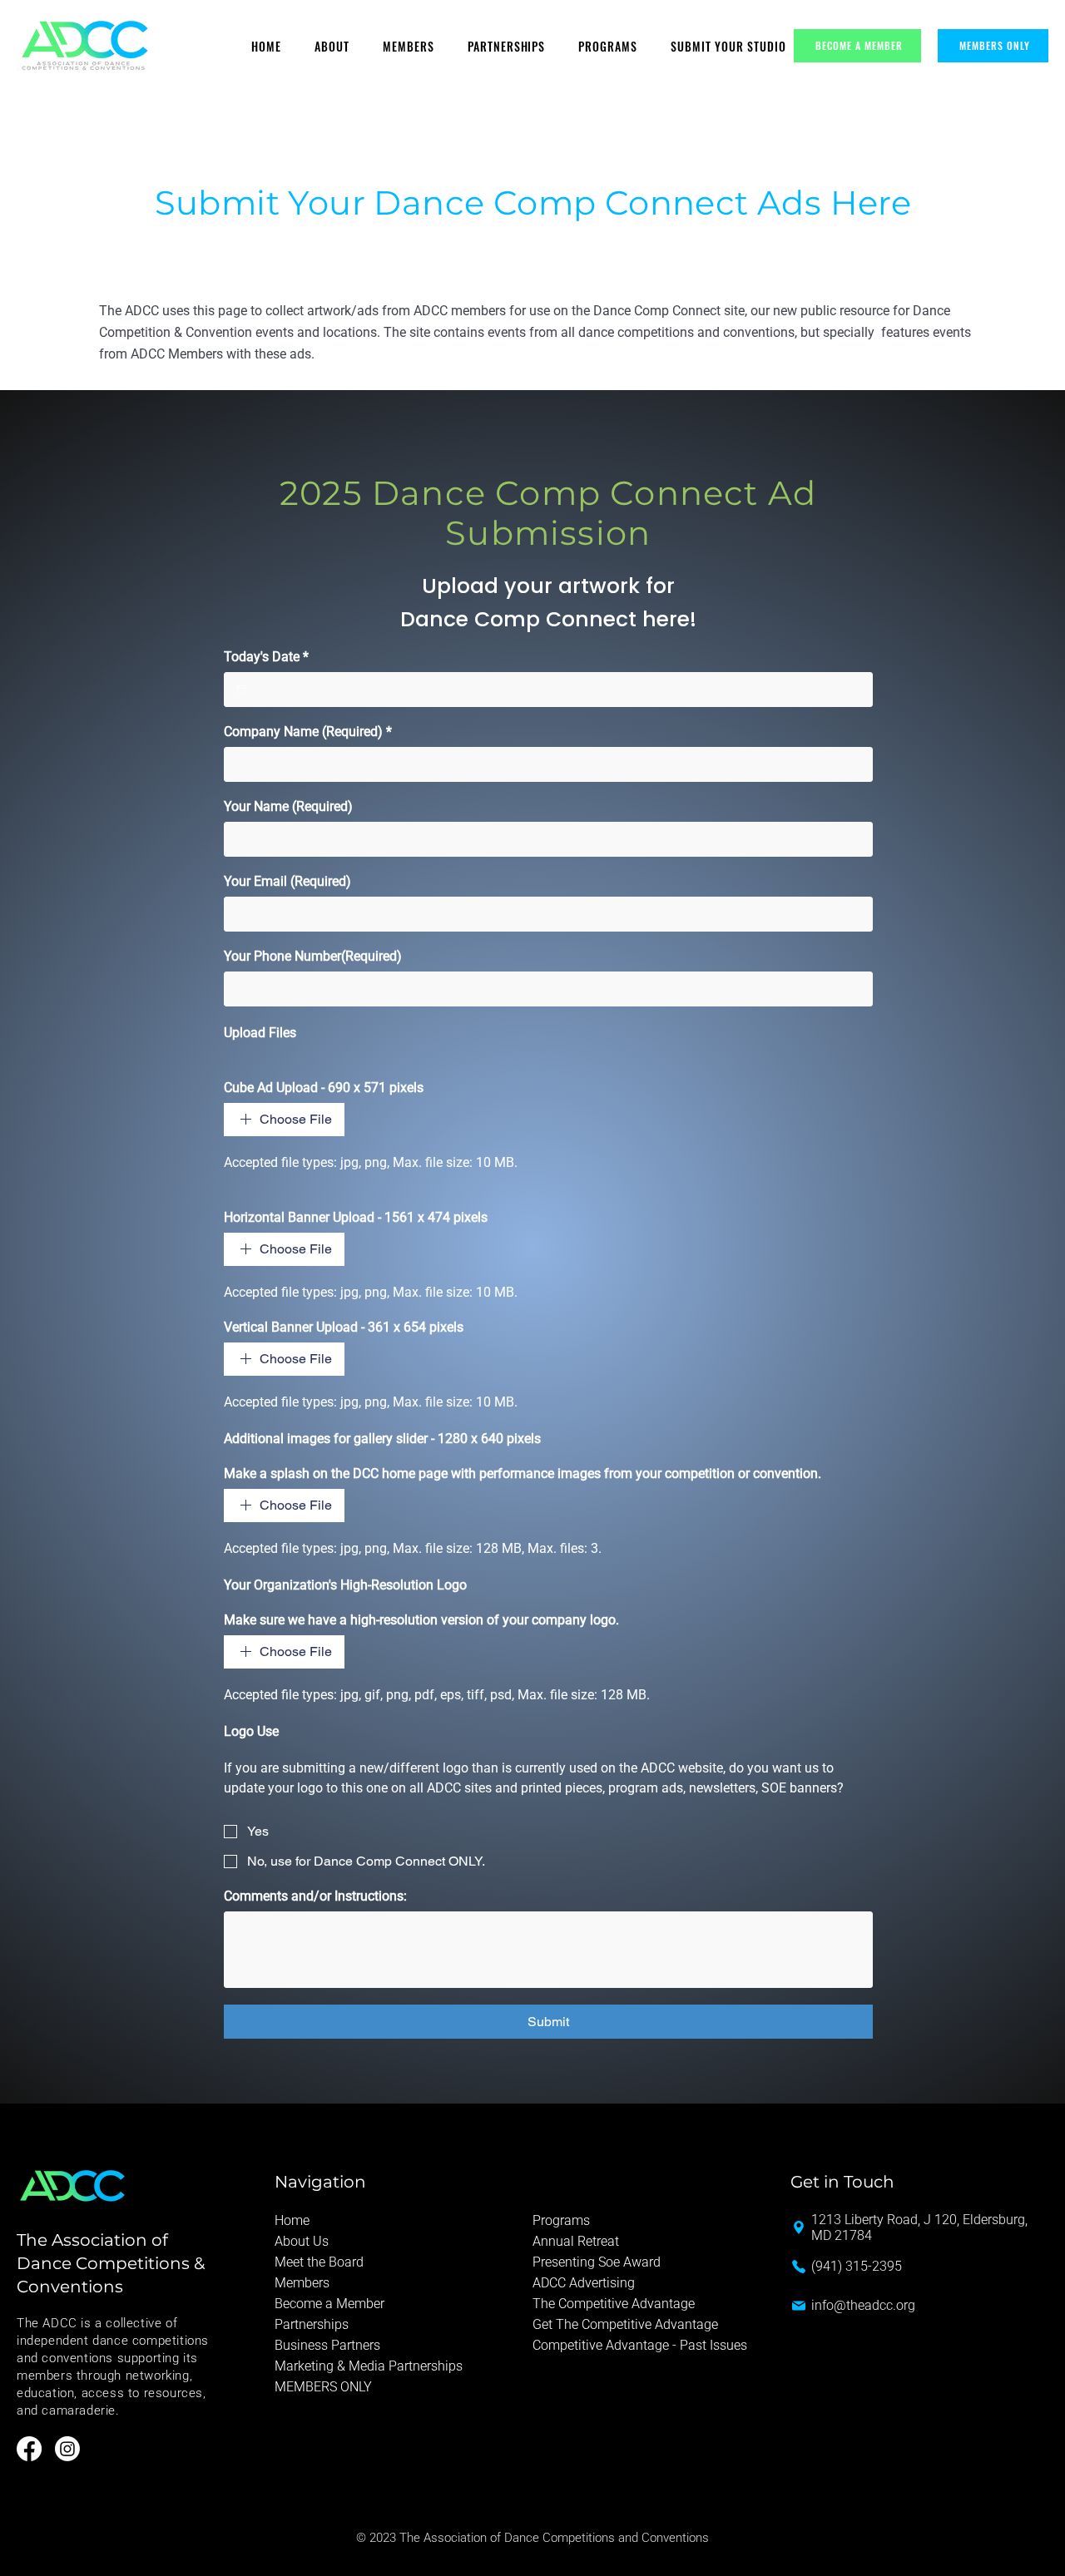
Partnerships (312, 2324)
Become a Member (329, 2304)
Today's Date (266, 657)
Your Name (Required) (288, 806)
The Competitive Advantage (614, 2304)
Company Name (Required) (308, 732)
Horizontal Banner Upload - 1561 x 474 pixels (356, 1217)
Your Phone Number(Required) (313, 956)
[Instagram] (67, 2449)
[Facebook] (29, 2449)
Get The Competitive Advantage (625, 2324)
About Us (302, 2241)
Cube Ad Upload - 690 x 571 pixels (324, 1088)
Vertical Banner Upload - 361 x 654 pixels (344, 1327)
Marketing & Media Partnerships (369, 2366)
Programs (561, 2220)
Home (292, 2220)
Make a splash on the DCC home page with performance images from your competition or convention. (523, 1473)
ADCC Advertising (584, 2283)
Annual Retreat (576, 2241)
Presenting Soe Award (597, 2262)
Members (302, 2283)
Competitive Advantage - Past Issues (640, 2345)
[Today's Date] (241, 690)
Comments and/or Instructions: (315, 1896)
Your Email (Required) (287, 881)
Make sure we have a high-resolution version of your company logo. (421, 1620)
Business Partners (327, 2345)
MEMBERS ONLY (323, 2387)
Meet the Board (319, 2262)
